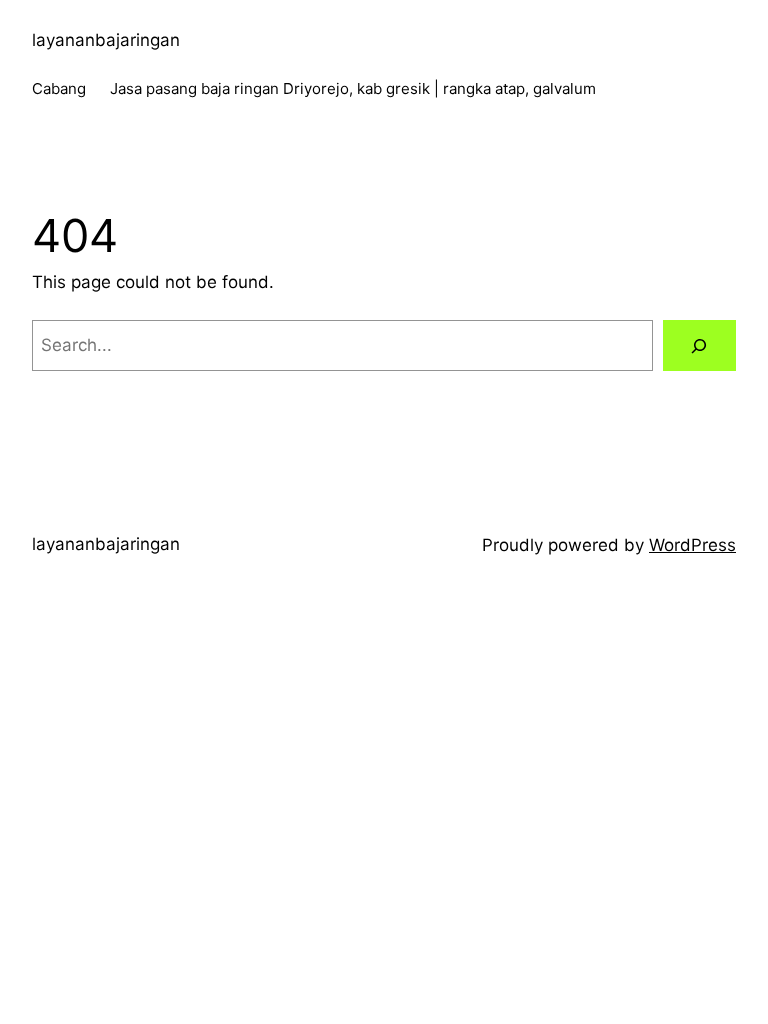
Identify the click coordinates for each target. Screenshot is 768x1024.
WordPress (692, 545)
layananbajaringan (106, 40)
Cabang (59, 88)
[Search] (699, 345)
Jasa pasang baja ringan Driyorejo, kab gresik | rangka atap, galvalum (353, 88)
